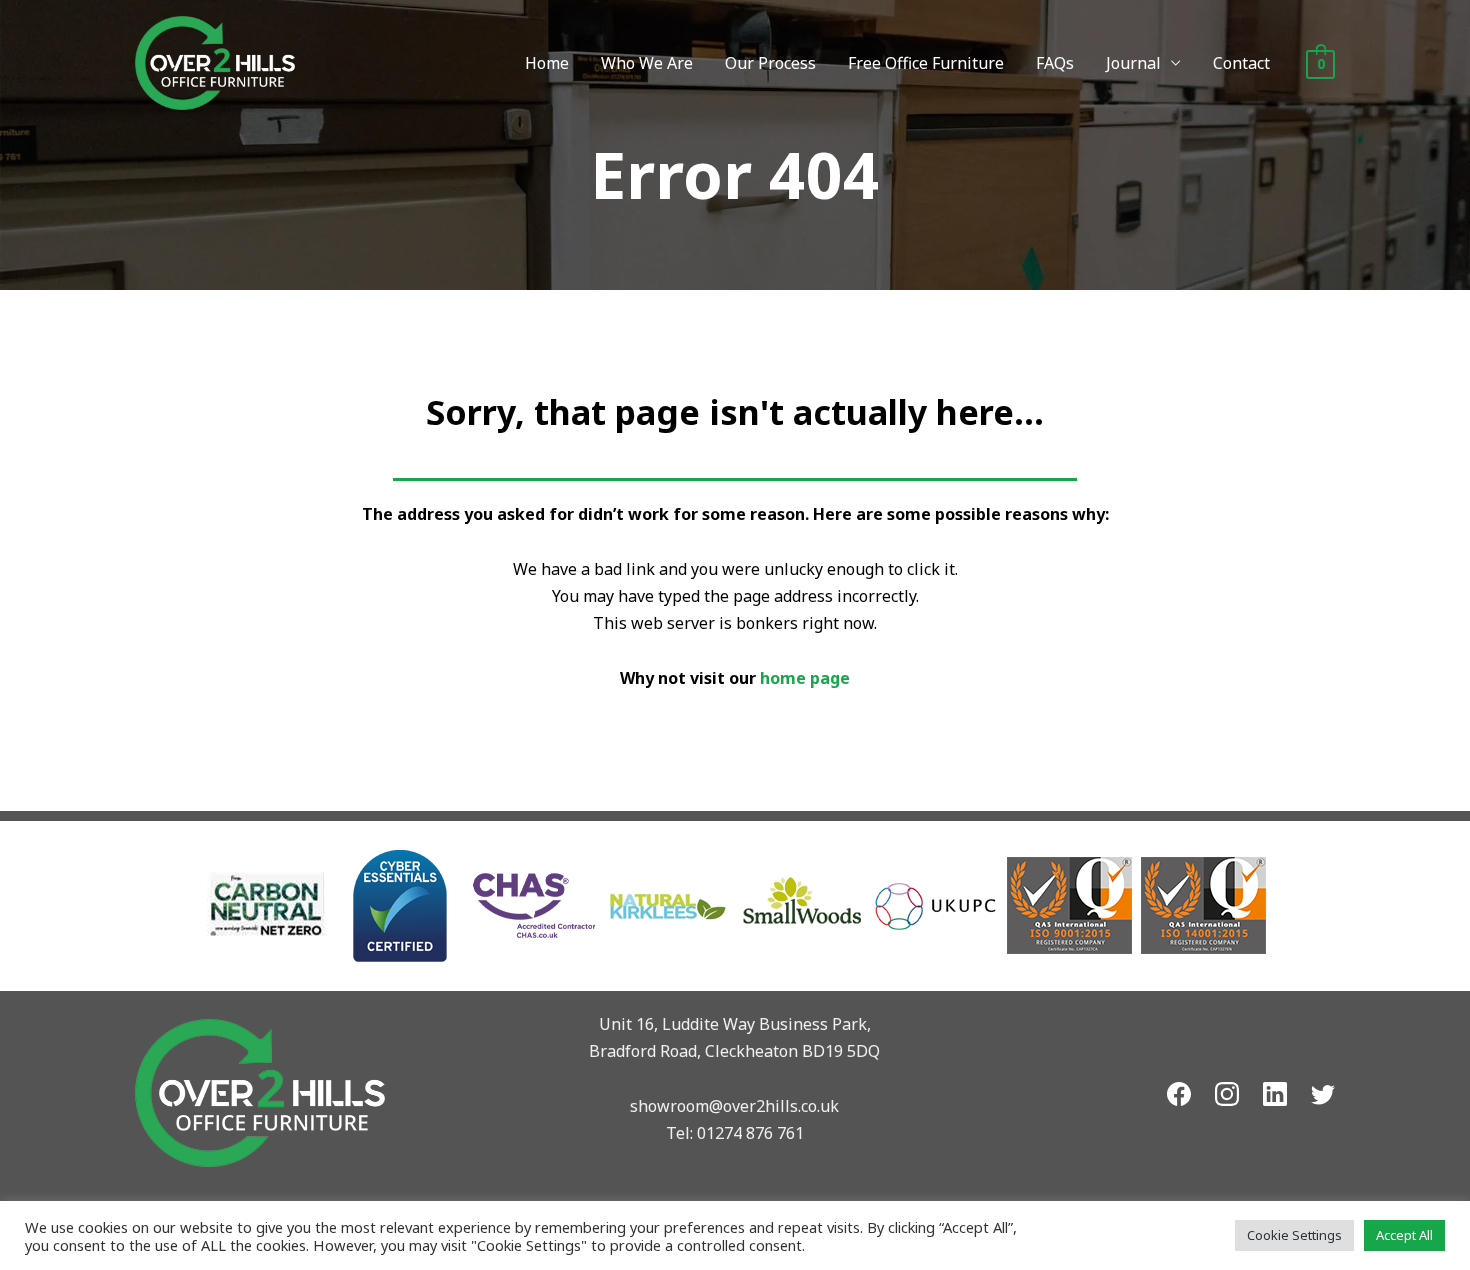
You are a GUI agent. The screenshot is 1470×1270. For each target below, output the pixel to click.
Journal (1133, 63)
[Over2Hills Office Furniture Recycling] (215, 61)
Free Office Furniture (926, 63)
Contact (1241, 63)
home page (805, 678)
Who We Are (647, 63)
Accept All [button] (1404, 1235)
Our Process (770, 63)
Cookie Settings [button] (1294, 1235)
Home (547, 63)
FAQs (1055, 63)
